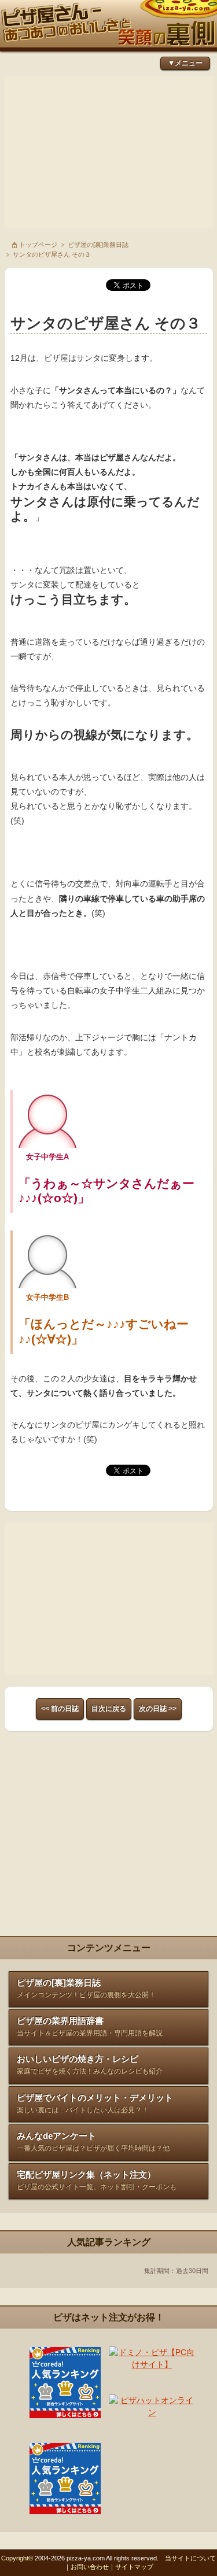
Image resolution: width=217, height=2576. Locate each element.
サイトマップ (134, 2567)
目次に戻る (109, 1709)
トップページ (38, 245)
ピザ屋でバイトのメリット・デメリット (95, 2103)
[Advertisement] (109, 152)
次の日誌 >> (158, 1709)
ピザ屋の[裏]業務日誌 (98, 245)
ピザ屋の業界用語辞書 (90, 2026)
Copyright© (17, 2558)
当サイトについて (190, 2558)
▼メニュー (185, 63)
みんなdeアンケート (93, 2141)
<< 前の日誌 (60, 1709)
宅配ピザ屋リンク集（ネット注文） (97, 2180)
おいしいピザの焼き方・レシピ (90, 2065)
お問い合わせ (90, 2567)
